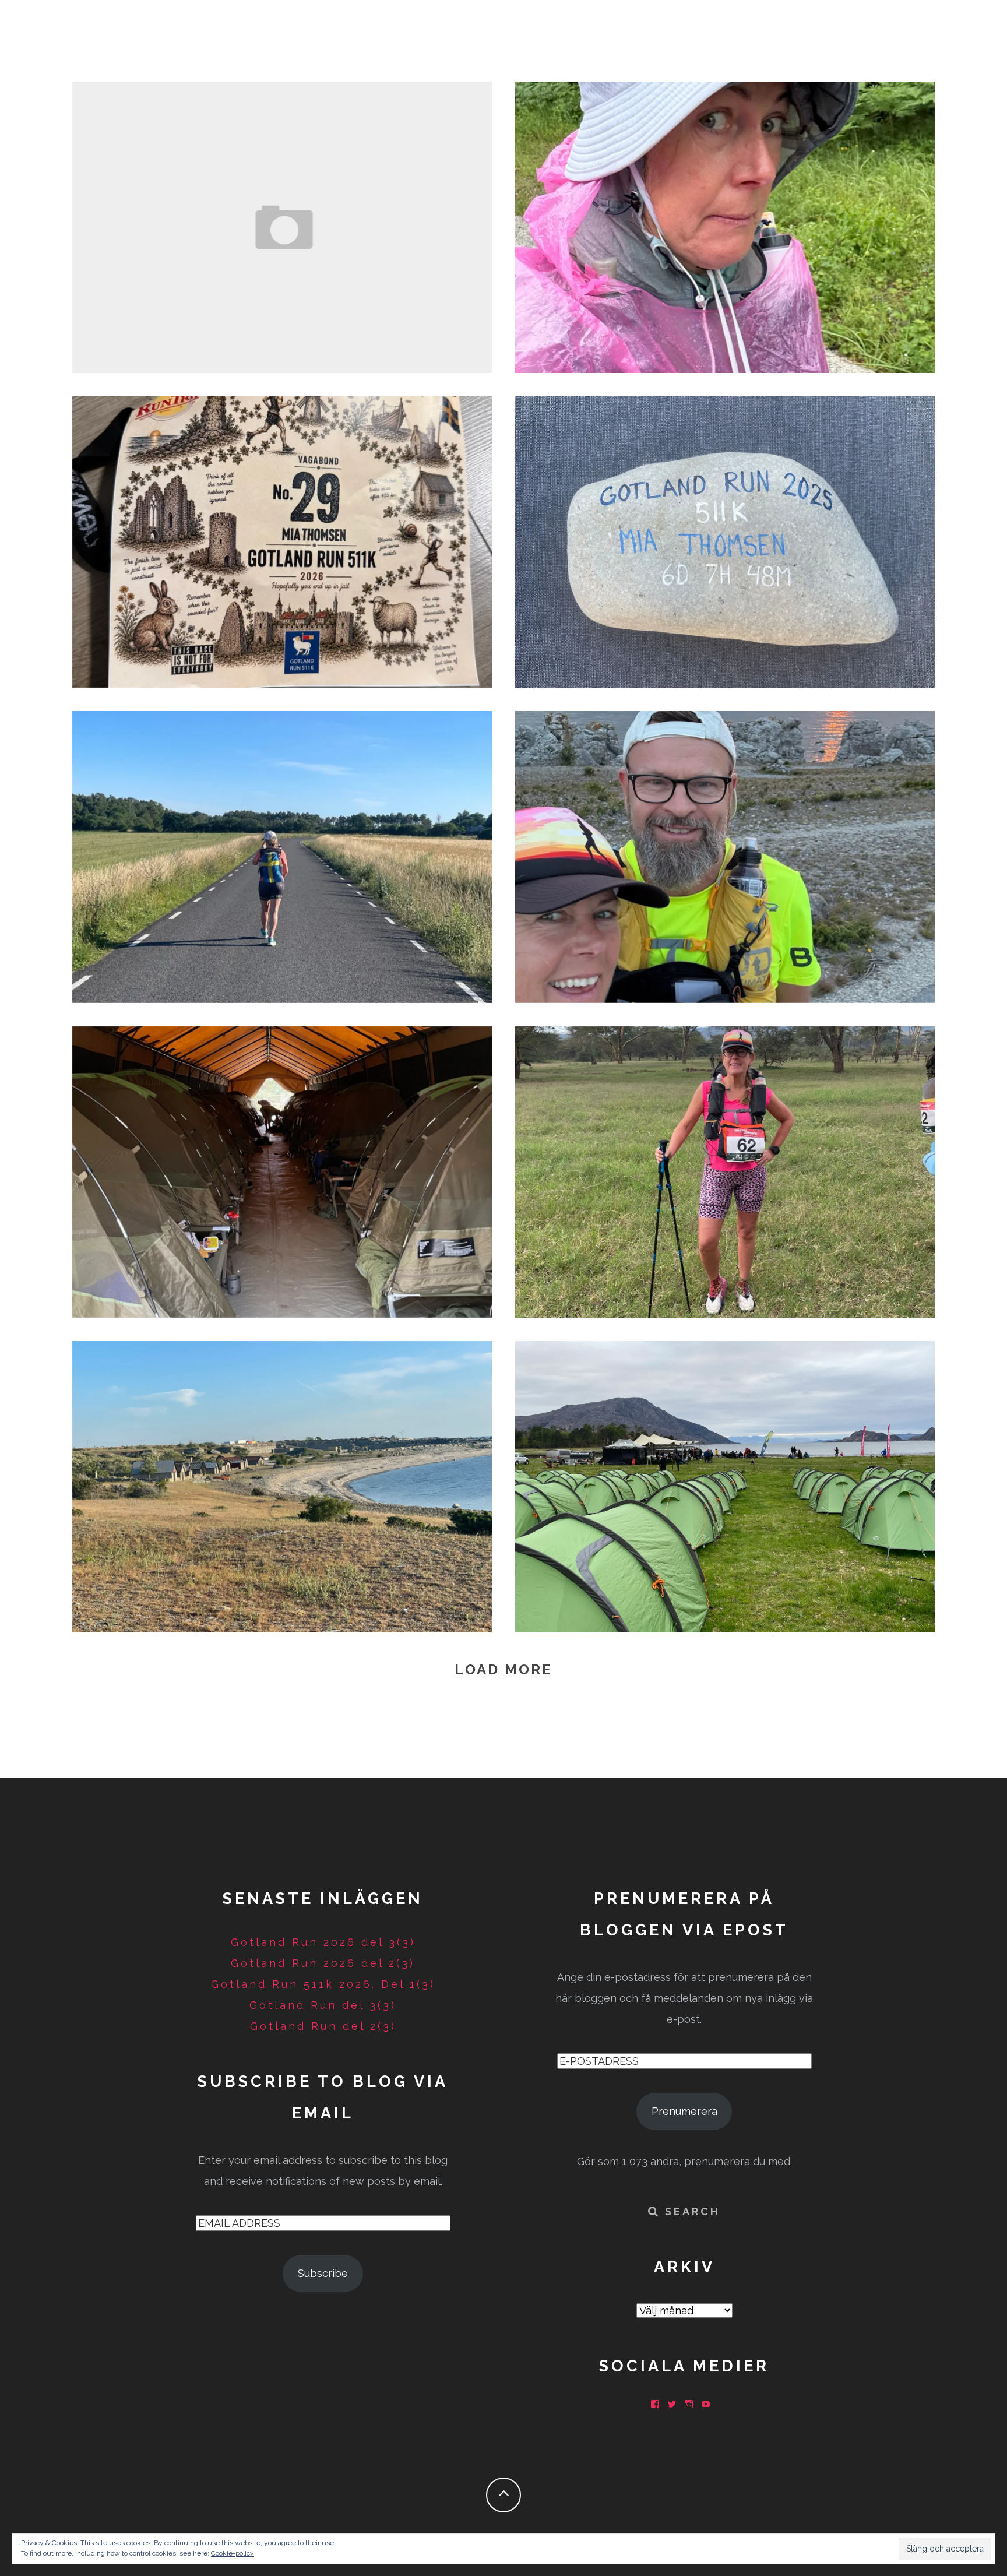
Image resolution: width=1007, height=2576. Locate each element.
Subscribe (323, 2273)
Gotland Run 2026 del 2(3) (725, 224)
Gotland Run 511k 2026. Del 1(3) (323, 1984)
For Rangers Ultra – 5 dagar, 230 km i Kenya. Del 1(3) (725, 1169)
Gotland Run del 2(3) (282, 854)
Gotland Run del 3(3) (725, 539)
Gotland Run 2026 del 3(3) (282, 224)
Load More (503, 1669)
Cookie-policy (233, 2553)
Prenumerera (684, 2111)
